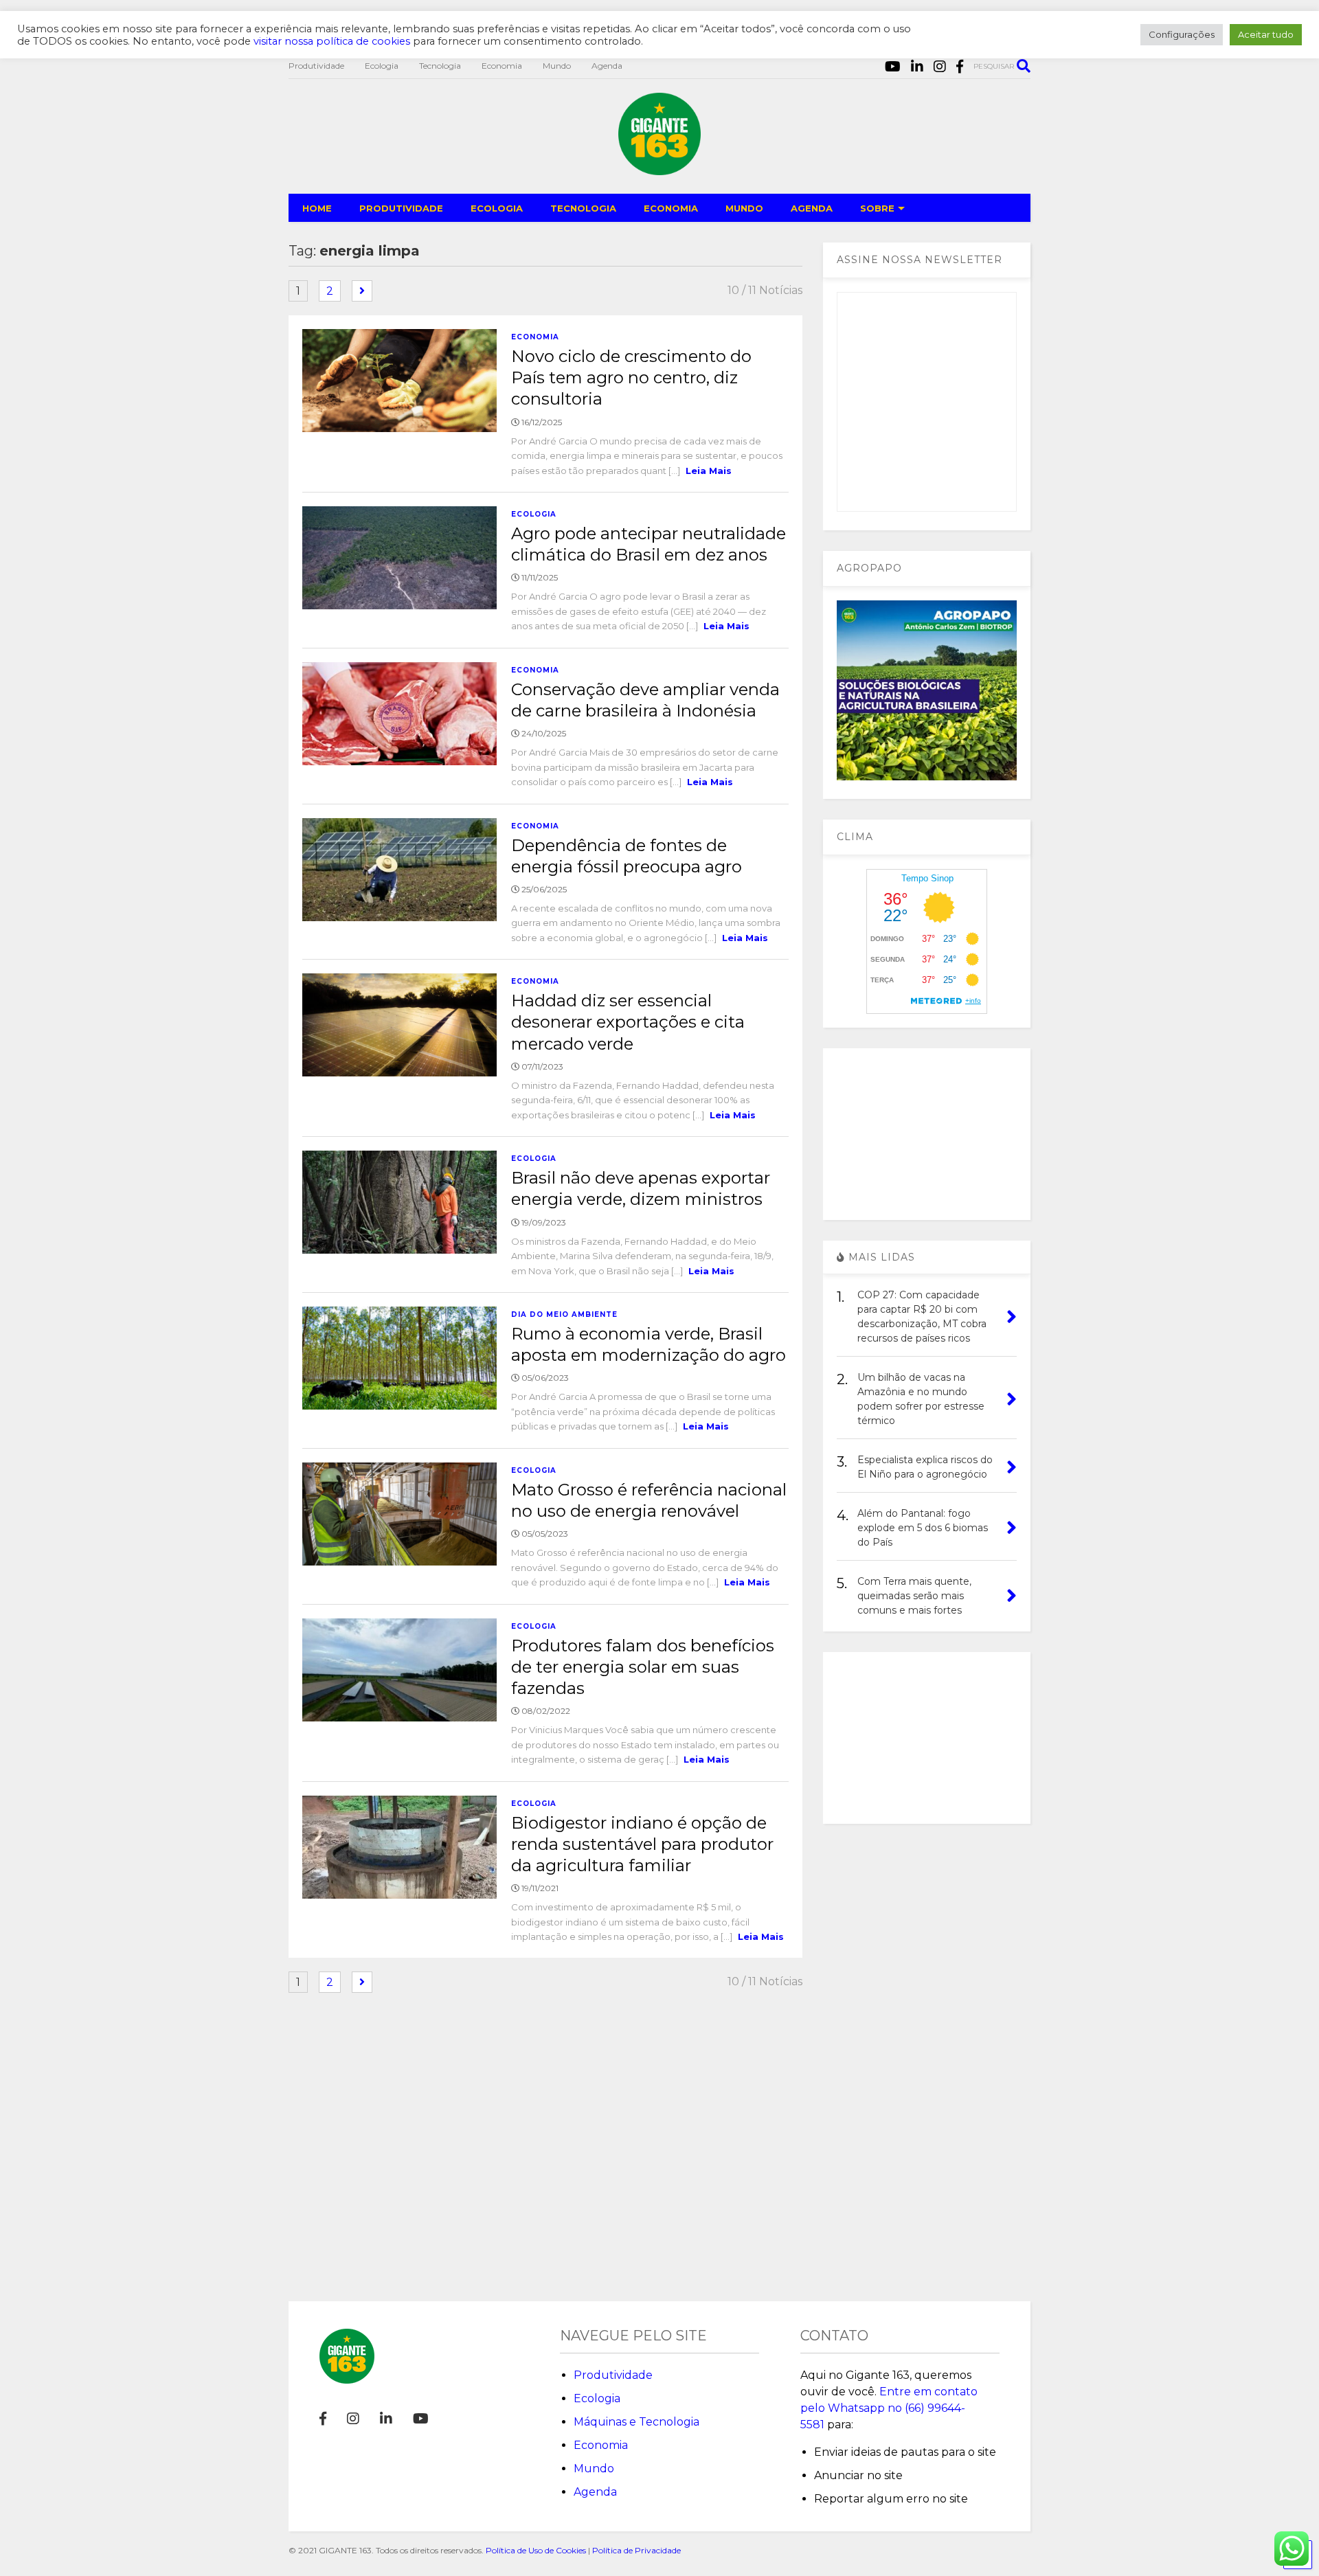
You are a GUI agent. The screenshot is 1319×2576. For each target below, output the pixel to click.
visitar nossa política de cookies (332, 41)
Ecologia (382, 66)
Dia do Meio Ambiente (564, 1314)
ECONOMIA (671, 208)
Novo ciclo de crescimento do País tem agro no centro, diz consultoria (631, 377)
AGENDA (812, 208)
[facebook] (960, 67)
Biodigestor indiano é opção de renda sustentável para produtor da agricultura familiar (642, 1844)
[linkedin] (917, 67)
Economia (502, 66)
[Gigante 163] (659, 169)
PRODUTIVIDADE (401, 208)
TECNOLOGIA (583, 208)
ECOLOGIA (497, 208)
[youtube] (893, 67)
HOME (317, 208)
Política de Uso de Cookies (536, 2550)
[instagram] (940, 67)
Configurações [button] (1182, 34)
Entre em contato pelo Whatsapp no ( (889, 2408)
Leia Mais (709, 471)
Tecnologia (440, 66)
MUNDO (744, 208)
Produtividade (316, 66)
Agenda (607, 66)
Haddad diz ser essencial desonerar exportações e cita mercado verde (628, 1022)
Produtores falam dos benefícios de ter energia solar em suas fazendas (643, 1667)
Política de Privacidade (636, 2550)
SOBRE (877, 208)
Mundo (557, 66)
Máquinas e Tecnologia (636, 2422)
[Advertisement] (927, 1134)
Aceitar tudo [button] (1266, 34)
